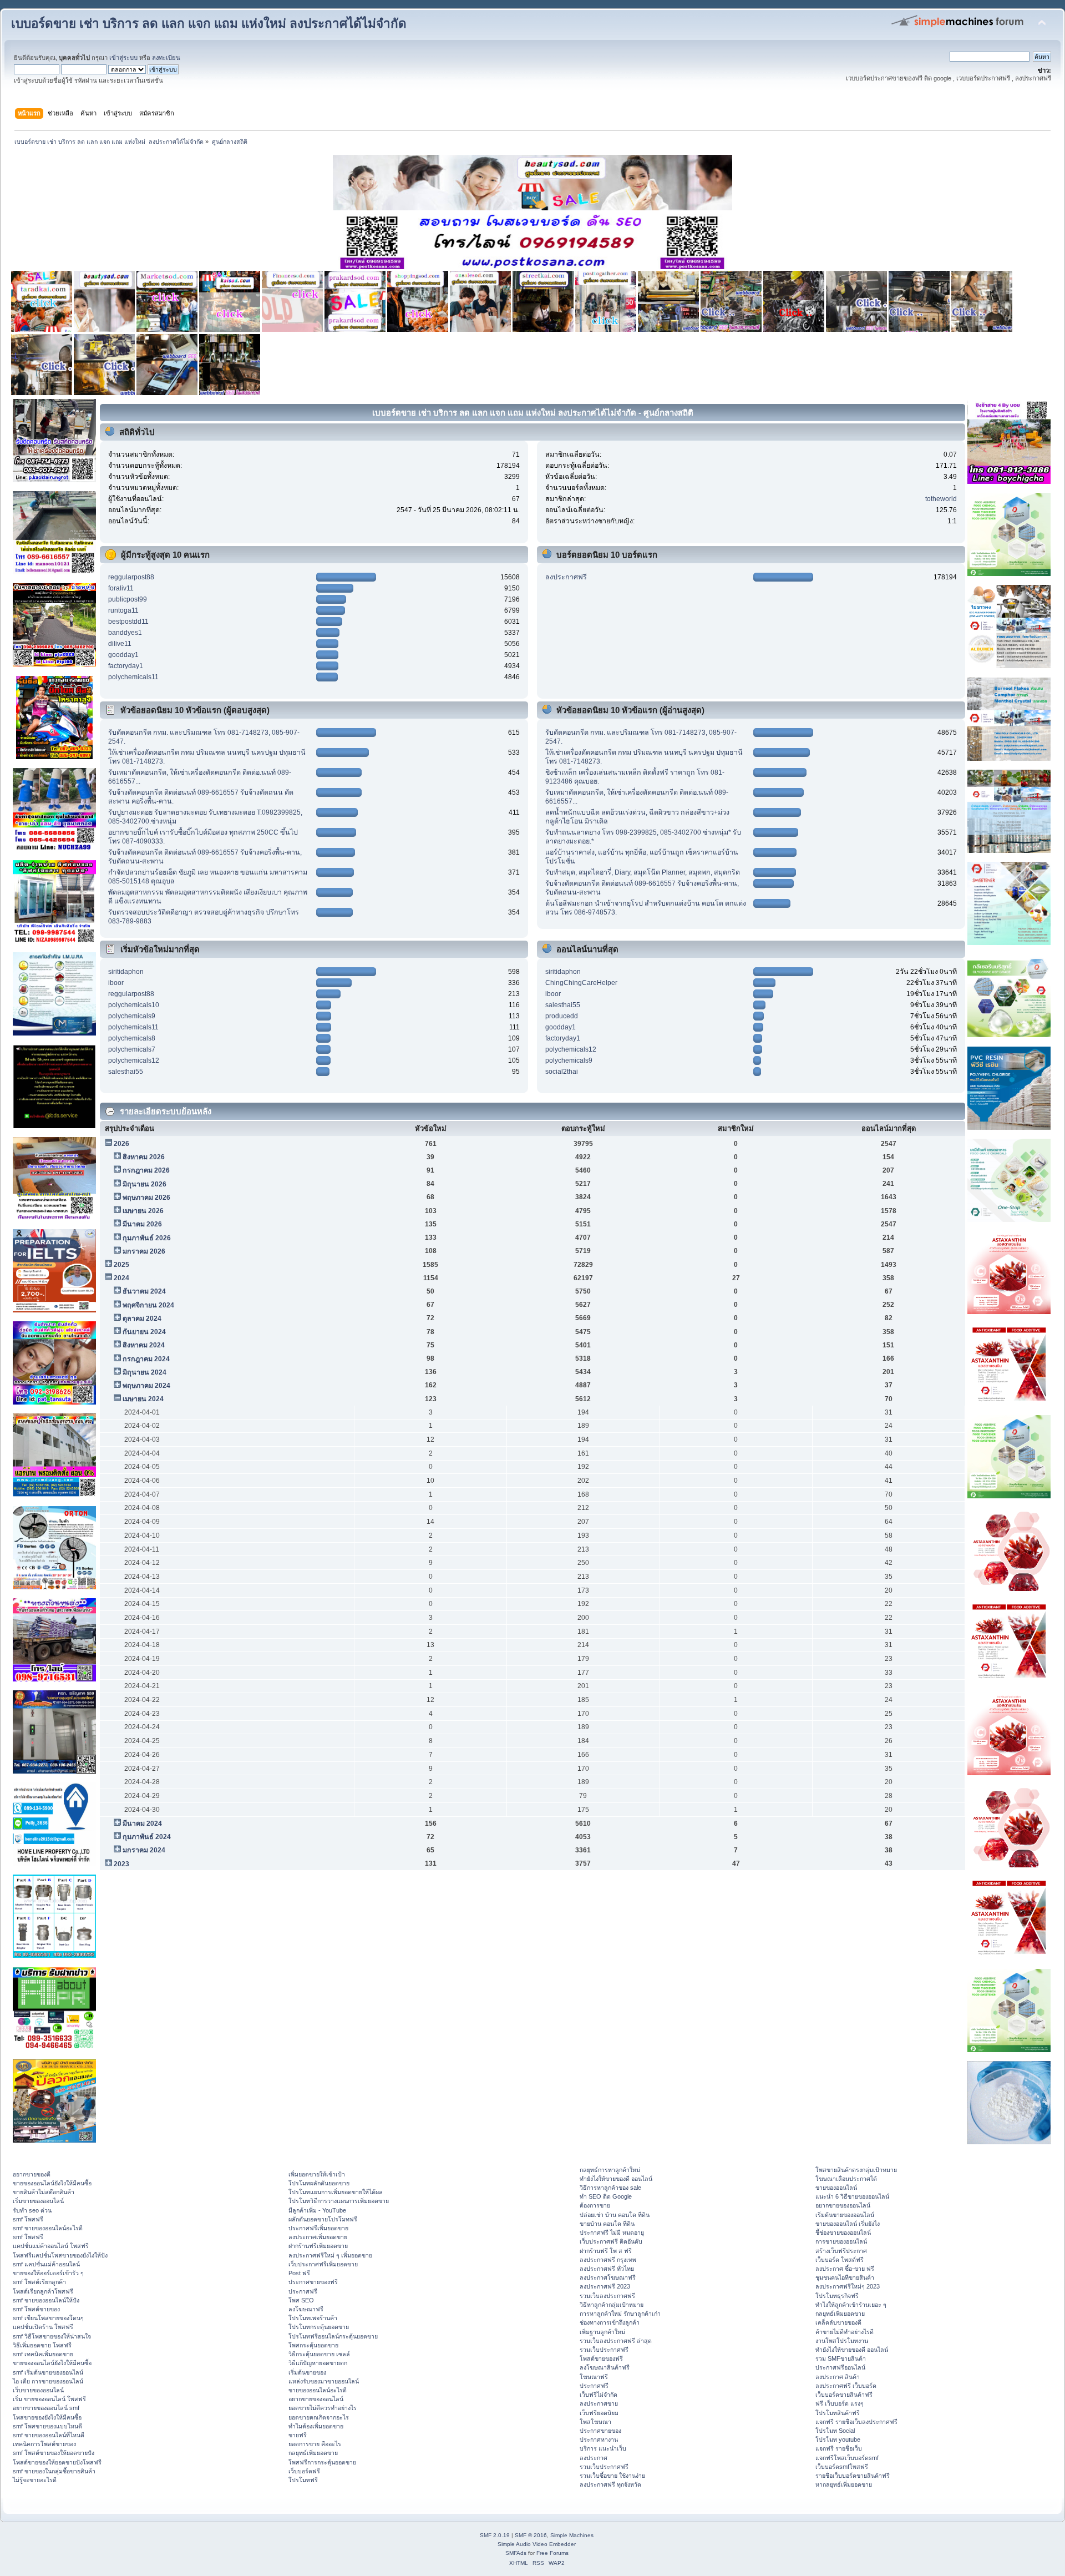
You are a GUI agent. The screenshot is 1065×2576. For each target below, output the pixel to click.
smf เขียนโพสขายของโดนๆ (48, 2318)
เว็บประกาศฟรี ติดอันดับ (611, 2241)
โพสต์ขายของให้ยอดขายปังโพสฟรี (57, 2462)
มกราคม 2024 (144, 1850)
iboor (116, 983)
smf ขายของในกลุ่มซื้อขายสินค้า (54, 2471)
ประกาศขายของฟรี (313, 2282)
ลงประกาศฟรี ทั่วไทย (607, 2269)
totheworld (941, 499)
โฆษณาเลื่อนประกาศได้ (846, 2179)
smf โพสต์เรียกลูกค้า (39, 2282)
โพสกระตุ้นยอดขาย (313, 2345)
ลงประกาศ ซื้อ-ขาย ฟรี (845, 2269)
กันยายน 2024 (144, 1332)
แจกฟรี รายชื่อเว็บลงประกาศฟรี (856, 2422)
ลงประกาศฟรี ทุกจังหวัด (610, 2484)
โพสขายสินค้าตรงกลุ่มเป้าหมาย (856, 2170)
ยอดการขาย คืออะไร (315, 2444)
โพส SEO (301, 2300)
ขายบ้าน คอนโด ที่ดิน (607, 2224)
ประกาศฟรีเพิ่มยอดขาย (318, 2228)
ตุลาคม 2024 (142, 1319)
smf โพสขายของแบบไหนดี (47, 2426)
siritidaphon (126, 972)
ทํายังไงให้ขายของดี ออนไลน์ (616, 2179)
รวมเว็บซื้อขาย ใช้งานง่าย (612, 2476)
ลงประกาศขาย (599, 2403)
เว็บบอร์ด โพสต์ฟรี (840, 2260)
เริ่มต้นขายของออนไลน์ (845, 2215)
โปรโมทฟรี (303, 2480)
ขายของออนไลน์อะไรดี (318, 2390)
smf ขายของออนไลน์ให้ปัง (46, 2300)
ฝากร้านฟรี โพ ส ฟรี (606, 2251)
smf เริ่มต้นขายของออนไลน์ (48, 2372)
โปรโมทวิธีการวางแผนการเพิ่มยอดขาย (339, 2201)
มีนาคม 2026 (142, 1224)
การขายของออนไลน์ (841, 2241)
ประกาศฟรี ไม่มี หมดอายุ (612, 2232)
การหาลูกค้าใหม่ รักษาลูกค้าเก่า (620, 2314)
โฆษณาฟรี (594, 2377)
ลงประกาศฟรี (566, 577)
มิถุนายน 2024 (144, 1372)
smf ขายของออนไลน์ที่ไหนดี (49, 2435)
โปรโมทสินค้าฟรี (838, 2413)
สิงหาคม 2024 (144, 1345)
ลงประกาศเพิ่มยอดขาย (318, 2237)
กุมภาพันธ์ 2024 (147, 1837)
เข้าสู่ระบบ (123, 58)
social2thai (562, 1072)
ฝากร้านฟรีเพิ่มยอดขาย (318, 2246)
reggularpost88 (131, 577)
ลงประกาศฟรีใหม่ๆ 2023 (848, 2286)
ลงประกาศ (594, 2458)
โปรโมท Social (835, 2431)
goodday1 (123, 655)
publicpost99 (128, 599)
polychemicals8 (132, 1038)
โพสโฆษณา (595, 2422)
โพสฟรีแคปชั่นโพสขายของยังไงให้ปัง (60, 2255)
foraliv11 (121, 588)
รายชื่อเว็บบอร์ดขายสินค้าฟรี (853, 2476)
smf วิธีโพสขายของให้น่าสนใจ (52, 2336)
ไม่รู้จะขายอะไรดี (35, 2480)
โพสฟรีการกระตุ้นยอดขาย (322, 2462)
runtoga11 (123, 610)
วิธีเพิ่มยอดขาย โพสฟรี (42, 2345)
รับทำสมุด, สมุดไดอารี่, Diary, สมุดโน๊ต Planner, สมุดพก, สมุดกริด (643, 872)
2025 (121, 1265)
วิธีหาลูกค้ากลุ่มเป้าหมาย (612, 2305)
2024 (121, 1278)
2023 (121, 1864)
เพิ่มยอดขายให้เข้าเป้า (317, 2174)
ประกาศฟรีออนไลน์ (840, 2367)
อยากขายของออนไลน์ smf (46, 2408)
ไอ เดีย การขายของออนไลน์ (48, 2381)
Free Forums (552, 2553)
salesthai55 (126, 1072)
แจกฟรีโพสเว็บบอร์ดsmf (847, 2458)
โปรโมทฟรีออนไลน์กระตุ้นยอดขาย (333, 2336)
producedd (562, 1016)
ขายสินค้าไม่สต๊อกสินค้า (44, 2192)
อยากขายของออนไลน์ (316, 2399)
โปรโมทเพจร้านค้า (313, 2318)
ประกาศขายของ (600, 2431)
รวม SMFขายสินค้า (841, 2358)
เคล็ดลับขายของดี (838, 2322)
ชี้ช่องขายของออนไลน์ (843, 2232)
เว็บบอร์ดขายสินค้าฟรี (844, 2395)
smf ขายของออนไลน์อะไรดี (48, 2228)
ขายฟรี (298, 2435)
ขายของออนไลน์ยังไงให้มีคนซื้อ (52, 2183)
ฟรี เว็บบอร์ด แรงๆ (840, 2403)
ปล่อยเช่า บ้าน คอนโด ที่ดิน (615, 2215)
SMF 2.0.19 (495, 2535)
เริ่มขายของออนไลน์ (38, 2201)
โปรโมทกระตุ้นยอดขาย (319, 2327)
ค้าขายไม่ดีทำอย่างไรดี (845, 2332)
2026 (121, 1144)
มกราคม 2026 (144, 1251)
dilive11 (120, 644)
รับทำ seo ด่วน (32, 2210)
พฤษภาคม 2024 (146, 1386)
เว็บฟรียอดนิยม (599, 2413)
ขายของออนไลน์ (836, 2188)
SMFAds (516, 2553)
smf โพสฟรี (28, 2219)
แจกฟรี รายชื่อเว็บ (839, 2448)
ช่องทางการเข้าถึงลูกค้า (610, 2322)
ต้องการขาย (595, 2205)
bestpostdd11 (128, 622)
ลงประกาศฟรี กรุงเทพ (608, 2260)
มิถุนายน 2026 (144, 1184)
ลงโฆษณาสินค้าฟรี (605, 2367)
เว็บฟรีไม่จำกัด (599, 2395)
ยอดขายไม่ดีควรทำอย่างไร (323, 2408)
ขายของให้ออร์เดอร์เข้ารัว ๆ (48, 2273)
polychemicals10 (134, 1005)
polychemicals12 (134, 1060)
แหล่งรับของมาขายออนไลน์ (324, 2381)
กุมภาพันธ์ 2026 (147, 1238)
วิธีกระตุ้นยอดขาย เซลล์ (319, 2354)
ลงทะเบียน (166, 58)
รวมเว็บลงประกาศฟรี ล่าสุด (616, 2341)
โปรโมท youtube (838, 2439)
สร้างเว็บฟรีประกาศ (841, 2251)
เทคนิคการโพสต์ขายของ (44, 2444)
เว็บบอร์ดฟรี (304, 2471)
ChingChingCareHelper (581, 983)
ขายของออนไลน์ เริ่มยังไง (848, 2224)
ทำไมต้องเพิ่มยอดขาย (316, 2426)
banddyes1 (125, 633)
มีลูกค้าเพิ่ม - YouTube (317, 2210)
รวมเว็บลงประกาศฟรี (607, 2296)
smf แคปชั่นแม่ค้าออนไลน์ (46, 2264)
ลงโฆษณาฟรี (306, 2309)
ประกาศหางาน (599, 2439)
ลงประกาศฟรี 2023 (605, 2286)
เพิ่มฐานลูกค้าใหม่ (602, 2332)
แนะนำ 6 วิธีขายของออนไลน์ (852, 2196)
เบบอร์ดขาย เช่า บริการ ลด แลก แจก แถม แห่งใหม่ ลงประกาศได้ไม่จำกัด (209, 24)
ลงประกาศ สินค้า (838, 2377)
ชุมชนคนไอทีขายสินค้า (845, 2277)
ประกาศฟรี (303, 2291)
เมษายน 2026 (143, 1211)
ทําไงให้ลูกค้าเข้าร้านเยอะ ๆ (851, 2305)
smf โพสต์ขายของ (36, 2309)
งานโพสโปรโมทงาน (842, 2341)
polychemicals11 (133, 677)
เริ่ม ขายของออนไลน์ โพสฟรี (49, 2399)
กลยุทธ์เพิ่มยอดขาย (313, 2453)
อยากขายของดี (32, 2174)
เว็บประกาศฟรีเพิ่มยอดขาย (323, 2264)
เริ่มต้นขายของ (307, 2372)
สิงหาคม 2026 (144, 1157)
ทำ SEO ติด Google (606, 2196)
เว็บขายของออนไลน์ (38, 2390)
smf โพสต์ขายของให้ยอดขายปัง (54, 2453)
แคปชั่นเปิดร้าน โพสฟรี (43, 2327)
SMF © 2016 (531, 2535)
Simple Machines (572, 2535)
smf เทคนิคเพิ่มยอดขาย (43, 2354)
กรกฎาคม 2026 (146, 1170)
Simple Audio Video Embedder (537, 2544)
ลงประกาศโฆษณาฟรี (608, 2277)
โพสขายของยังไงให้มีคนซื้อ (47, 2417)
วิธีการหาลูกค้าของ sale (610, 2188)
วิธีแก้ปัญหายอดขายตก (318, 2363)
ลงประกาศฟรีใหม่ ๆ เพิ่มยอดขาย (330, 2255)
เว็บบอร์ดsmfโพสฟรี (842, 2467)
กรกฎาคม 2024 (146, 1359)
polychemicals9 (132, 1016)
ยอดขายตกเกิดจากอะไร (319, 2417)
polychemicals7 (132, 1049)
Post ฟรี (299, 2273)
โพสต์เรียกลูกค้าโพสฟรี (43, 2291)
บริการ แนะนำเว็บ (603, 2448)
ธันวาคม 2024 (144, 1291)
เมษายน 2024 (143, 1399)
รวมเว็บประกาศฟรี (604, 2350)
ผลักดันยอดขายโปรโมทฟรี (323, 2219)
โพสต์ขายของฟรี (601, 2358)
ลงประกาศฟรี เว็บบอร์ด (846, 2386)
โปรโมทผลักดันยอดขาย (319, 2183)
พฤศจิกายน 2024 (148, 1305)
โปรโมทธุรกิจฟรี (837, 2296)
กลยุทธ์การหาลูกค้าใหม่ (610, 2170)
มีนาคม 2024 (142, 1824)
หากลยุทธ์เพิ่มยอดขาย (844, 2484)
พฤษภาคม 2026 (146, 1198)
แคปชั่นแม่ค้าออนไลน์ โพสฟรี (51, 2246)
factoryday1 (126, 666)
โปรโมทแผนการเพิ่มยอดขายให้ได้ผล (336, 2192)
